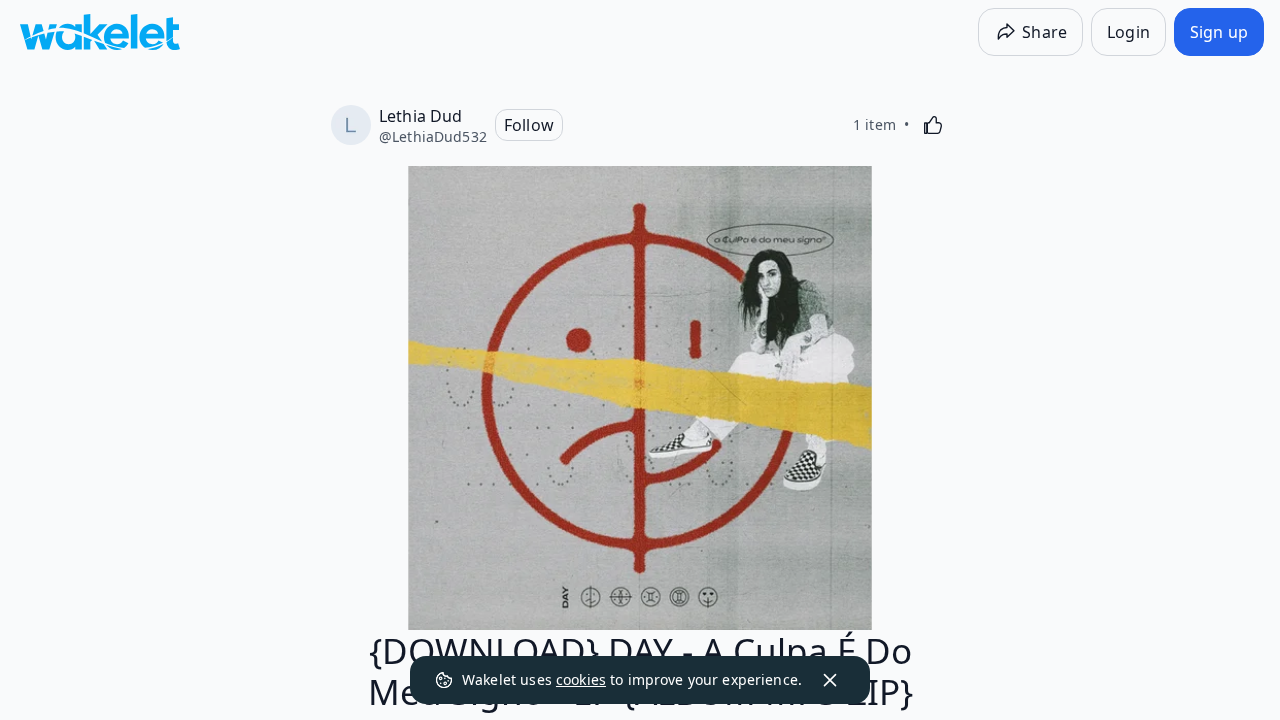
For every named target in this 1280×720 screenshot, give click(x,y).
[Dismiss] (830, 680)
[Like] (933, 125)
